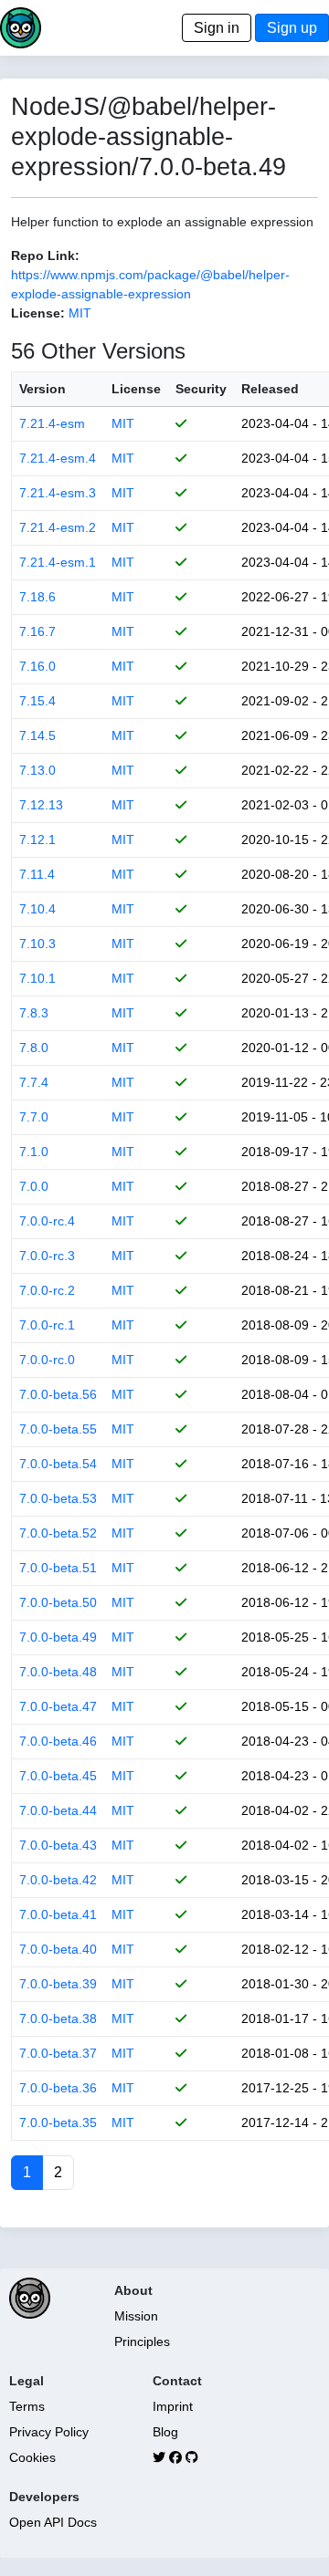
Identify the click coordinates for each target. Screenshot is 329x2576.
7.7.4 (34, 1082)
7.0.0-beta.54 (58, 1464)
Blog (165, 2432)
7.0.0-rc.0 (47, 1360)
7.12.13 (41, 805)
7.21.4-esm (52, 423)
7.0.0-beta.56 (58, 1394)
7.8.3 (34, 1013)
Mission (136, 2316)
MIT (80, 313)
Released (270, 389)
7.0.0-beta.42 (58, 1880)
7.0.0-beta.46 (58, 1741)
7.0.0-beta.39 (58, 1984)
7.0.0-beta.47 (58, 1706)
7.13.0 (37, 770)
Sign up (292, 28)
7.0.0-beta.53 (58, 1498)
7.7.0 (34, 1117)
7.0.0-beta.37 (58, 2053)
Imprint (173, 2406)
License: (38, 313)
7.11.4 (37, 874)
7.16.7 (37, 631)
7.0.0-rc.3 (47, 1256)
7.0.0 (34, 1186)
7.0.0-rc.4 (47, 1221)
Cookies (32, 2457)
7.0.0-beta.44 (58, 1810)
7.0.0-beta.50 (58, 1602)
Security (201, 389)
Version (42, 389)
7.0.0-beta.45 (58, 1776)
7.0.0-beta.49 (58, 1637)
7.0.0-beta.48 (58, 1672)
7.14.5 (37, 735)
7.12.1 (37, 840)
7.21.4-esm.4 (58, 458)
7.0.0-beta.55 (58, 1429)
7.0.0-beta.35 (58, 2122)
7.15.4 (37, 701)
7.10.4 (37, 909)
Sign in (217, 28)
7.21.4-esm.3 (58, 493)
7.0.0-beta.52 (58, 1533)
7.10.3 (37, 944)
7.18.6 (37, 597)
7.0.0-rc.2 (47, 1290)
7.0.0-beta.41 (58, 1914)
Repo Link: (45, 256)
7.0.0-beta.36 (58, 2088)
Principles (142, 2341)
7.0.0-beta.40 (58, 1949)
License (136, 389)
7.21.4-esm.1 (58, 562)
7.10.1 (37, 978)
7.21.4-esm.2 (58, 527)
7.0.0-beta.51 (58, 1568)
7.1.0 (34, 1152)
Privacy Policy (49, 2432)
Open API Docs (53, 2522)
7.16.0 (37, 666)
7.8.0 (34, 1048)
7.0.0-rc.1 (47, 1325)
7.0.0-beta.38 (58, 2018)
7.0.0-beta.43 (58, 1845)
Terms (27, 2406)
